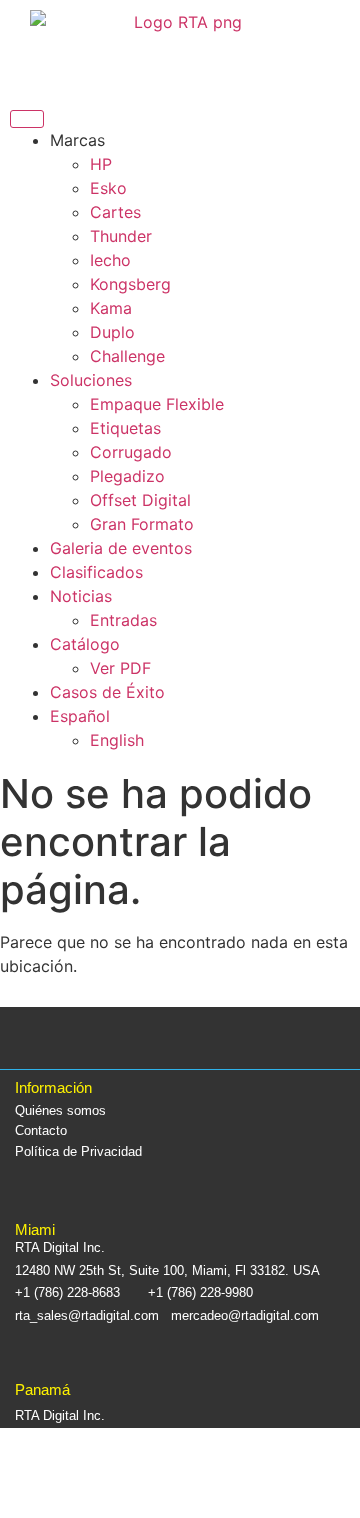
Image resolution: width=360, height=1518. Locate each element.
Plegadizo (127, 476)
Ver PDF (120, 668)
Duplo (112, 332)
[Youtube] (260, 1037)
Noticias (81, 596)
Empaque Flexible (157, 404)
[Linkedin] (207, 1037)
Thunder (121, 236)
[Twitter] (99, 1037)
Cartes (115, 212)
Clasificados (96, 572)
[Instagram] (153, 1037)
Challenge (127, 356)
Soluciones (91, 380)
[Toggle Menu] (27, 119)
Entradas (123, 620)
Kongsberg (130, 284)
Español (80, 716)
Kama (111, 308)
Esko (108, 188)
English (117, 740)
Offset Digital (140, 500)
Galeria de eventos (121, 548)
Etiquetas (125, 428)
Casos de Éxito (107, 692)
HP (101, 164)
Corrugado (131, 452)
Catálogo (85, 644)
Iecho (110, 260)
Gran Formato (142, 524)
